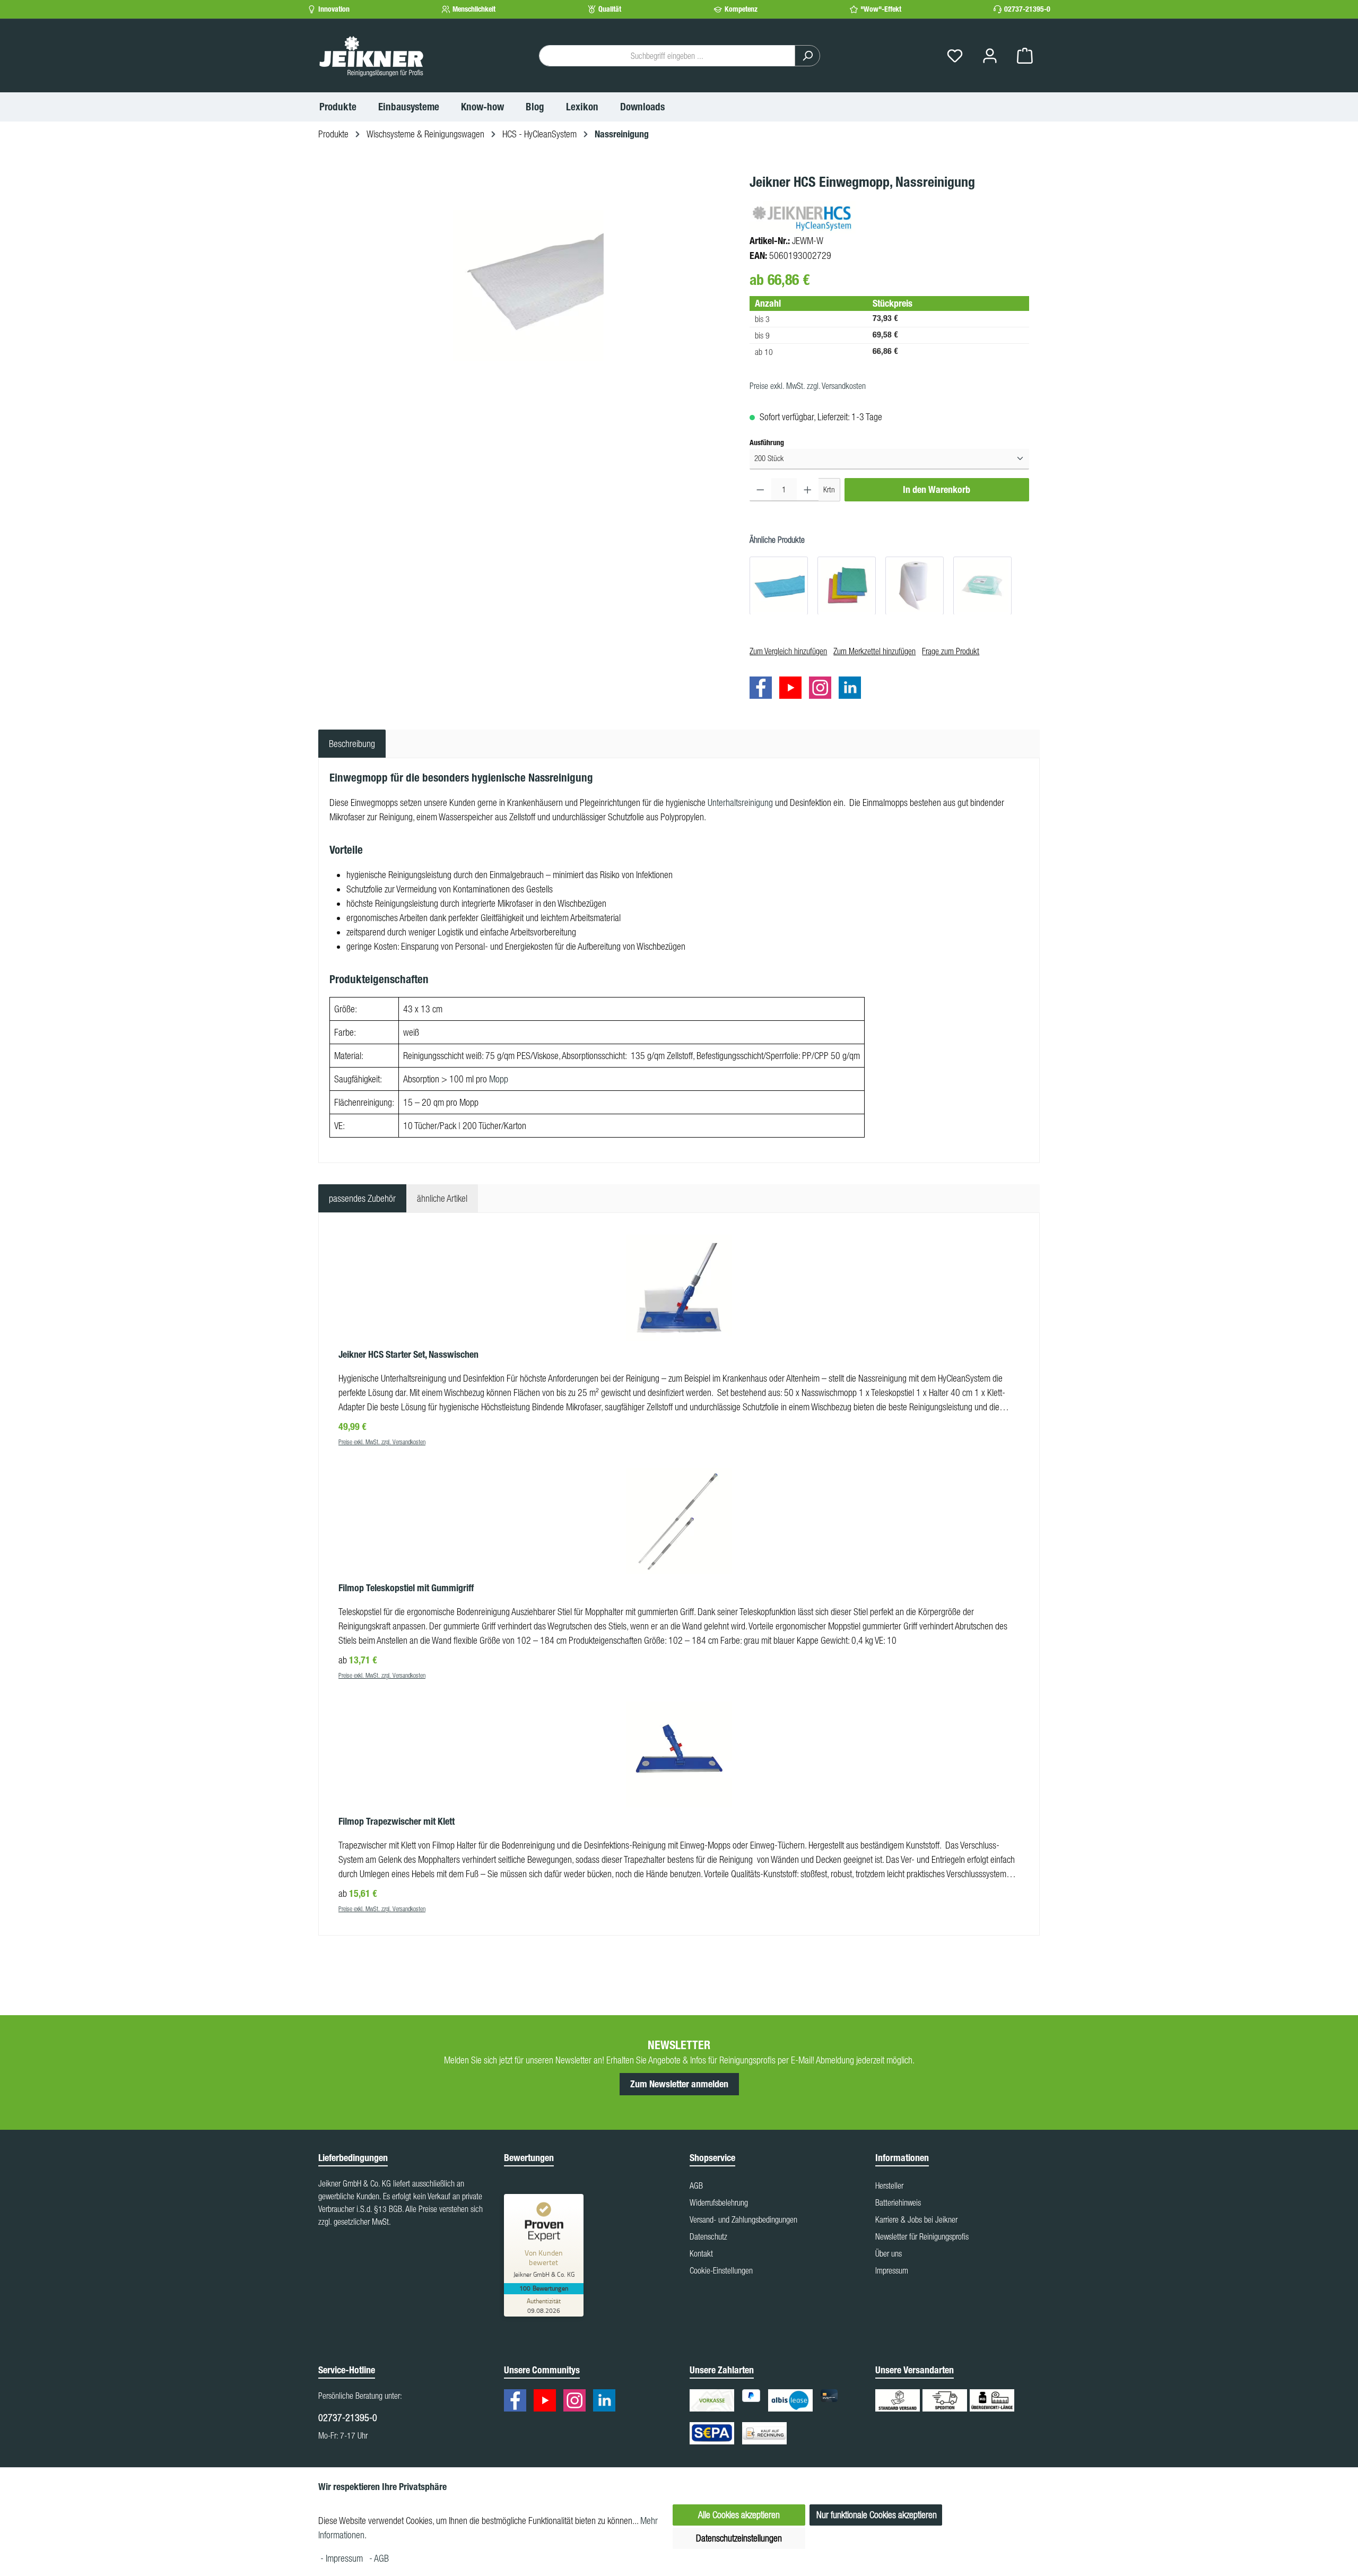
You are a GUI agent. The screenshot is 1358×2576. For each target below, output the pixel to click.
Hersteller (889, 2185)
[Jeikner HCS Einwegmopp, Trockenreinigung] (915, 585)
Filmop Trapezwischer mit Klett (397, 1822)
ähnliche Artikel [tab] (442, 1198)
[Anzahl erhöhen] (808, 489)
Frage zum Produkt (951, 651)
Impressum (892, 2270)
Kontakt (701, 2253)
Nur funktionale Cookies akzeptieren (877, 2515)
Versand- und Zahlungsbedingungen (743, 2219)
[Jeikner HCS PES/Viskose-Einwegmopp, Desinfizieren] (779, 585)
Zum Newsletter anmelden (679, 2084)
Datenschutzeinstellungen (739, 2538)
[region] (529, 285)
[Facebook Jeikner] (763, 689)
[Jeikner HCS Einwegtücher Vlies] (847, 585)
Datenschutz (708, 2236)
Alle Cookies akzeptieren (739, 2515)
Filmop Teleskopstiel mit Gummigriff (406, 1588)
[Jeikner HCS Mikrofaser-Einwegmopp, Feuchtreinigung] (982, 585)
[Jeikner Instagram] (823, 689)
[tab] (352, 744)
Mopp (499, 1079)
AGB (696, 2185)
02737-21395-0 (1027, 9)
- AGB (379, 2558)
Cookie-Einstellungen (721, 2270)
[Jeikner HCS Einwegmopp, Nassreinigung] (528, 285)
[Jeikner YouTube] (793, 689)
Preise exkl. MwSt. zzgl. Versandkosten (808, 386)
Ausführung (767, 443)
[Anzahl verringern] (760, 489)
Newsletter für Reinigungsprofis (922, 2236)
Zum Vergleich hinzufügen (788, 651)
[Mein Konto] (990, 56)
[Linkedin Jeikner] (852, 689)
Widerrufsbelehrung (719, 2202)
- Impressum (343, 2558)
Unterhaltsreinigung (740, 803)
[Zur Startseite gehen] (371, 56)
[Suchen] (807, 56)
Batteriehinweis (898, 2202)
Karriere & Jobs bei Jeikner (916, 2219)
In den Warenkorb (937, 489)
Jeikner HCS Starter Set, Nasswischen (408, 1355)
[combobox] (667, 56)
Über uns (889, 2253)
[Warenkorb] (1025, 56)
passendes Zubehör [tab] (362, 1198)
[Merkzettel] (955, 56)
